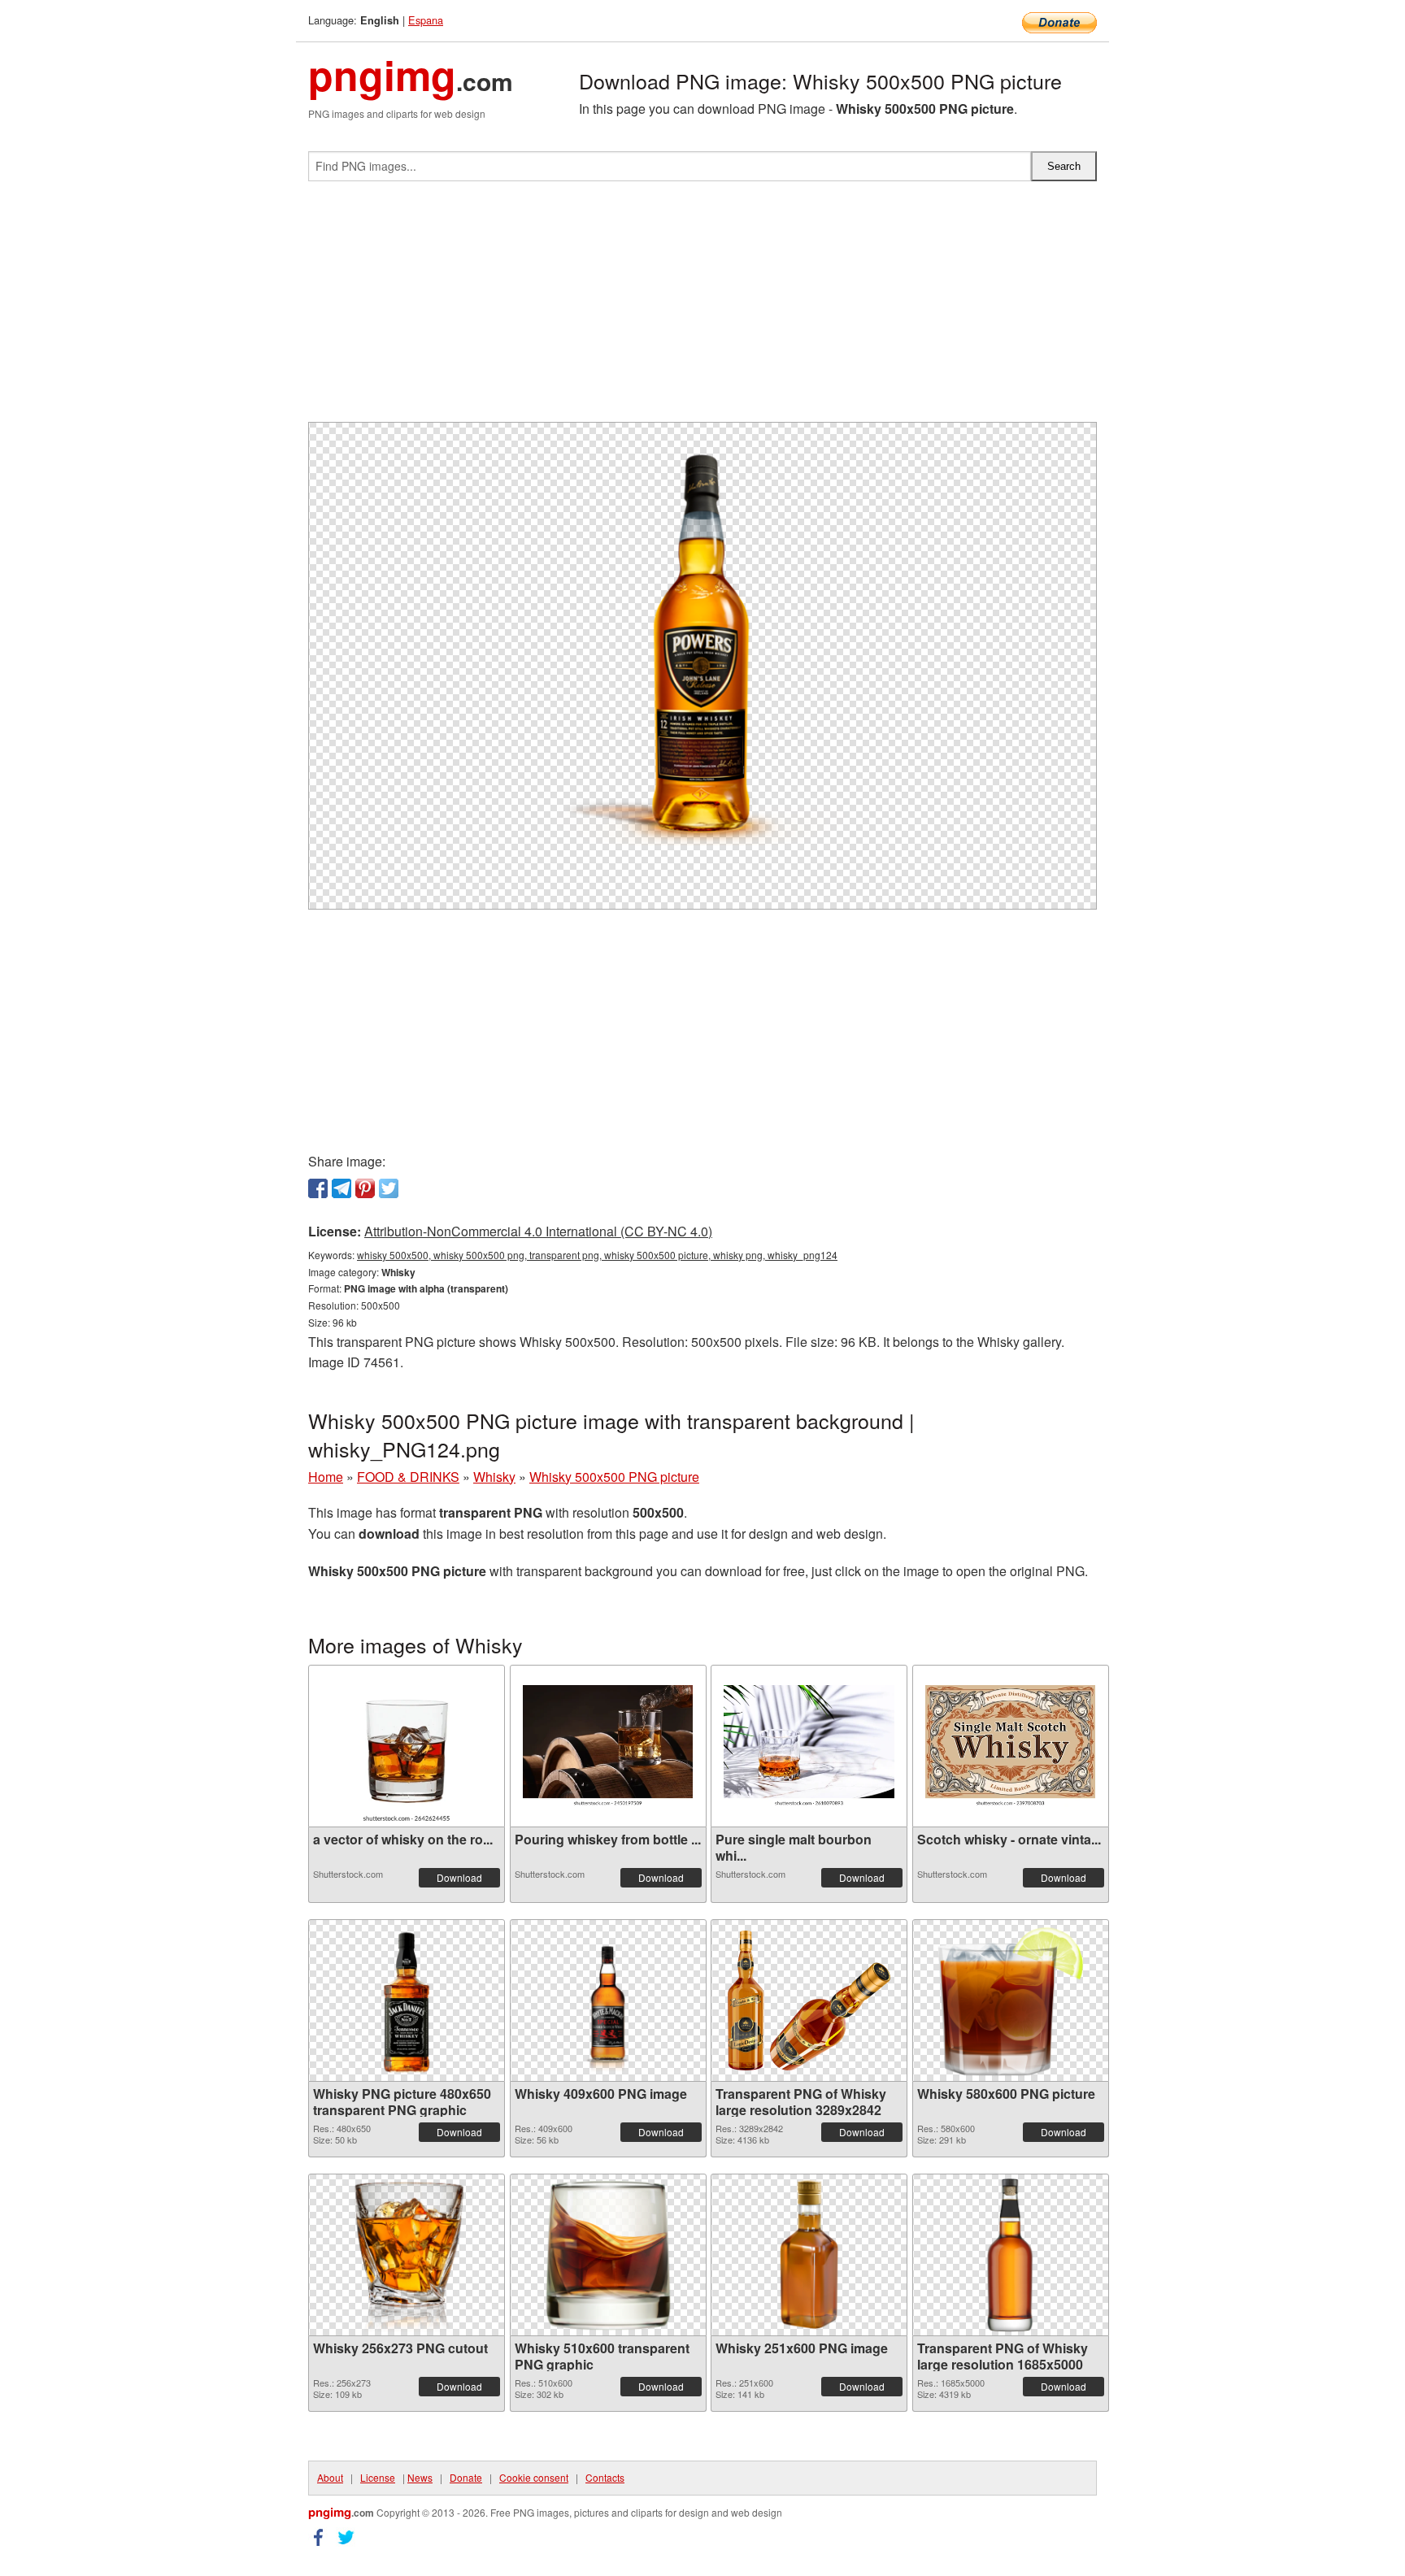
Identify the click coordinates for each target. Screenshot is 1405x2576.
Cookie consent (534, 2477)
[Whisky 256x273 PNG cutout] (407, 2255)
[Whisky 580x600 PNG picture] (1010, 2000)
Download (459, 1877)
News (420, 2477)
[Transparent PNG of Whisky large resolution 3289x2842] (809, 2000)
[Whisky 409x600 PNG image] (608, 2000)
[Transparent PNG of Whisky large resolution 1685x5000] (1011, 2255)
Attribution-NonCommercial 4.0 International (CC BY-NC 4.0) (538, 1231)
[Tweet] (389, 1188)
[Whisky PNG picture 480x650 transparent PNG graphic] (407, 2000)
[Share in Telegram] (341, 1188)
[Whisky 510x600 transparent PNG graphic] (608, 2255)
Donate (466, 2477)
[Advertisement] (702, 308)
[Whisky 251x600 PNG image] (809, 2255)
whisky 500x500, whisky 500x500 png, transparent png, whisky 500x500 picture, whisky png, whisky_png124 (597, 1255)
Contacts (605, 2477)
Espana (426, 20)
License (378, 2477)
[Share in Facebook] (318, 1188)
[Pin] (365, 1188)
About (330, 2477)
